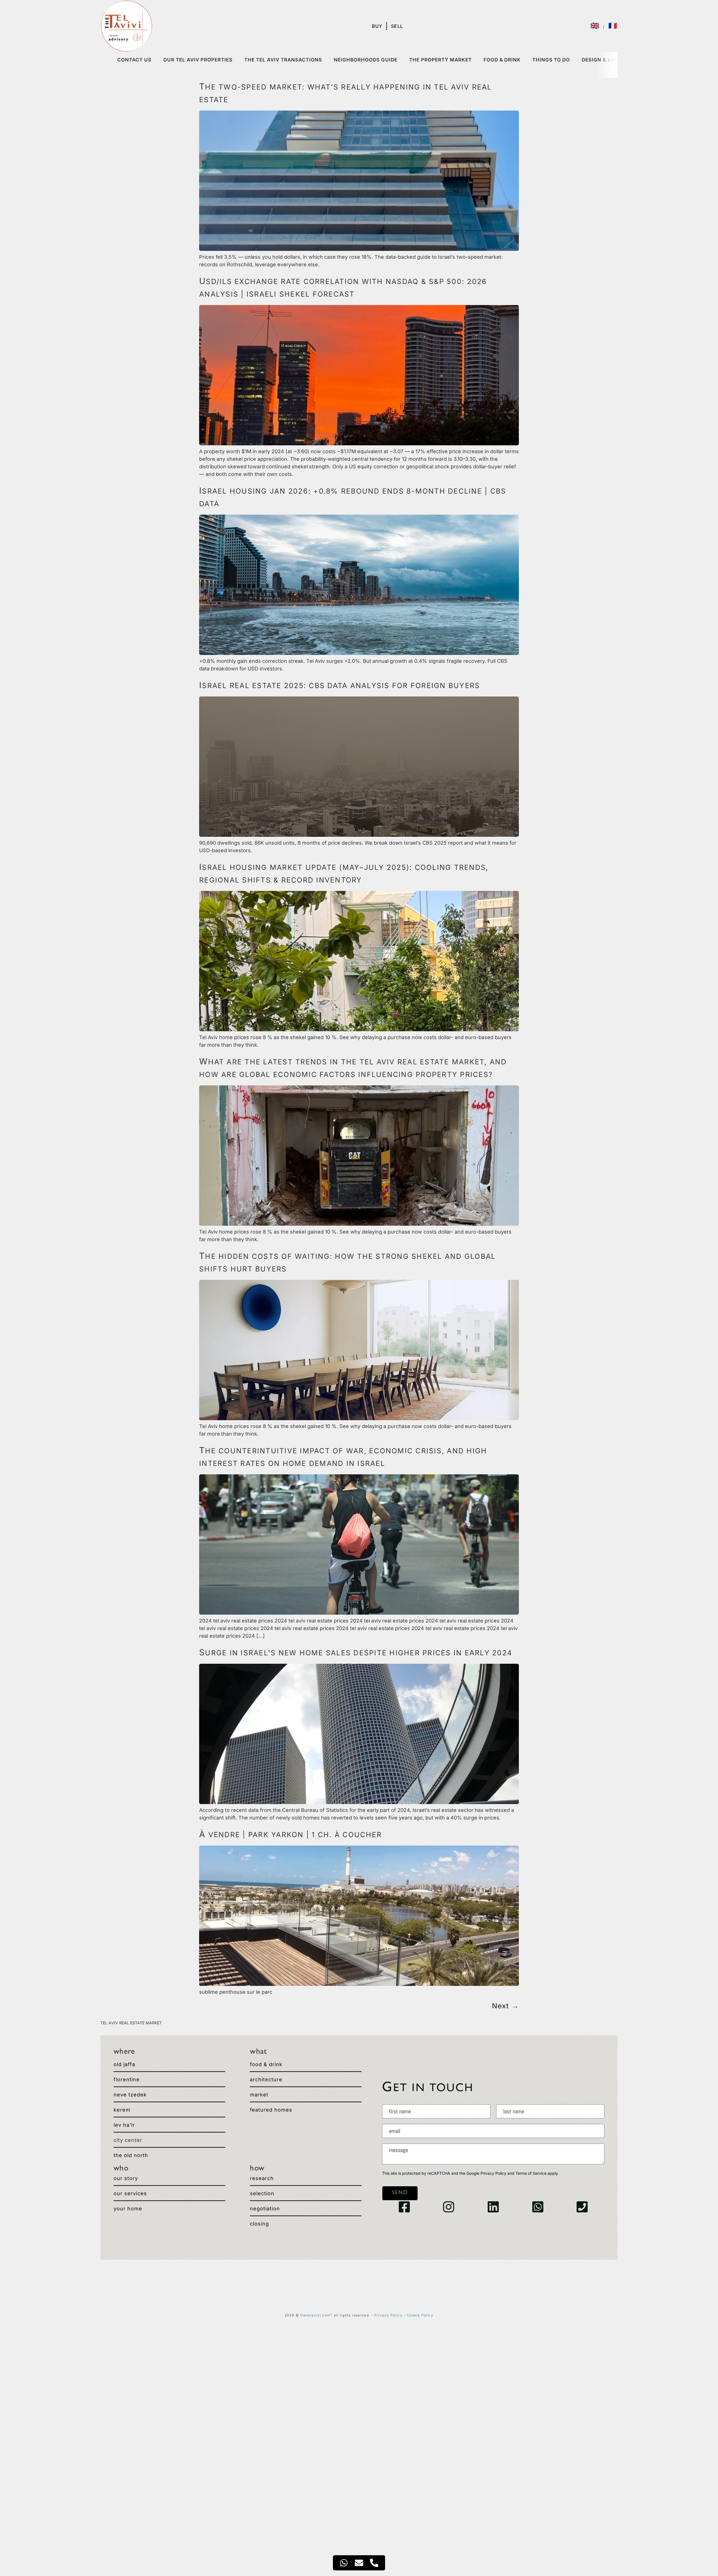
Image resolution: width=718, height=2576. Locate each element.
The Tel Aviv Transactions (283, 60)
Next (505, 2006)
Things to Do (551, 60)
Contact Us (134, 60)
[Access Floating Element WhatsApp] (344, 2563)
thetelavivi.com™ (317, 2315)
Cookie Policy (420, 2315)
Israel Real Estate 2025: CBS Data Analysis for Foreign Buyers (340, 686)
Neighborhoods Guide (366, 60)
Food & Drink (502, 60)
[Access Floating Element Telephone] (374, 2563)
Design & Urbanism (609, 60)
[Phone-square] (582, 2207)
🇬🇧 (596, 26)
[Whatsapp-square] (538, 2207)
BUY (377, 26)
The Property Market (440, 60)
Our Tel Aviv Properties (198, 60)
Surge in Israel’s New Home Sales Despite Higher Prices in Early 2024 (356, 1653)
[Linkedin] (493, 2207)
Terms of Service (531, 2173)
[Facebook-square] (404, 2207)
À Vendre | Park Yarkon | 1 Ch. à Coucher (290, 1835)
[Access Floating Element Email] (359, 2563)
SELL (397, 26)
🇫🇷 (613, 26)
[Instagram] (449, 2207)
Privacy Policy (493, 2173)
